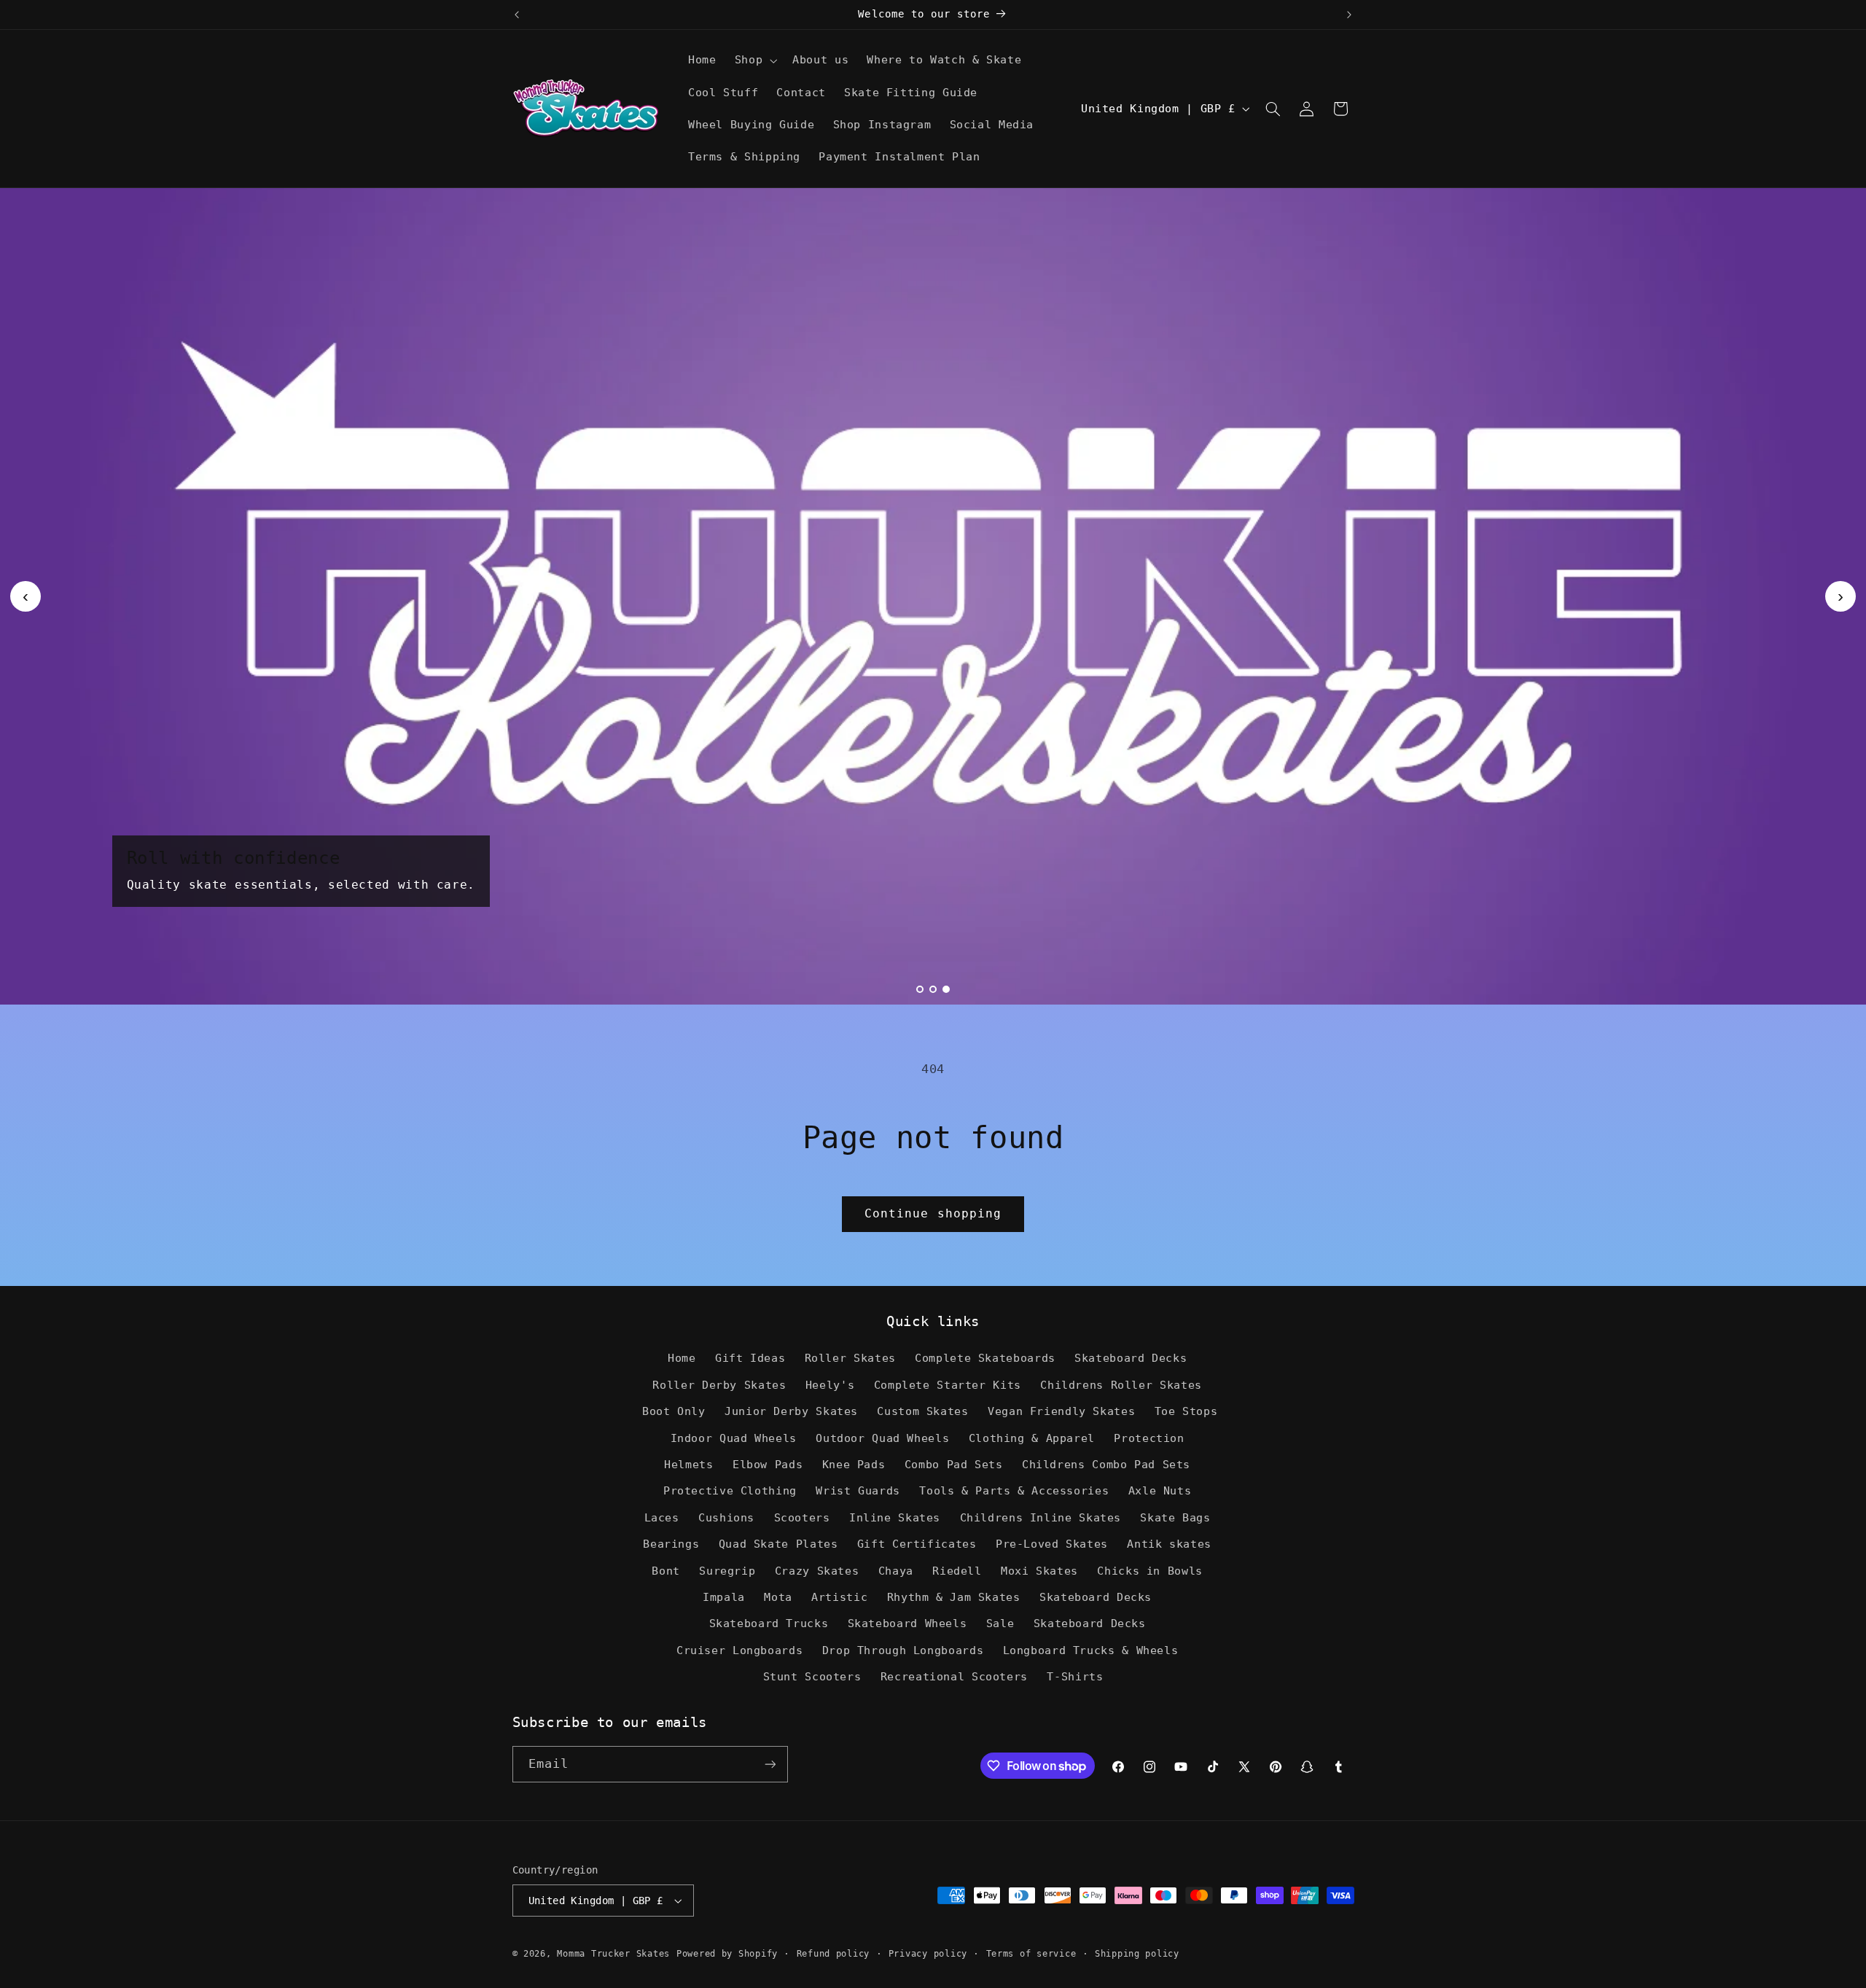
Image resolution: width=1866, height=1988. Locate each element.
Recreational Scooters (954, 1676)
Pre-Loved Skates (1052, 1544)
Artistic (839, 1597)
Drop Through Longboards (903, 1650)
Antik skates (1169, 1544)
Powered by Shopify (727, 1954)
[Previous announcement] (517, 15)
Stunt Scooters (812, 1676)
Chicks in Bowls (1149, 1571)
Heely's (830, 1385)
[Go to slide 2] (933, 989)
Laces (662, 1517)
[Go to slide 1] (920, 989)
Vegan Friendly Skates (1061, 1411)
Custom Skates (922, 1411)
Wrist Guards (858, 1490)
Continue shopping (933, 1213)
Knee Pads (854, 1464)
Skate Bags (1175, 1517)
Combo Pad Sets (954, 1464)
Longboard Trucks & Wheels (1091, 1650)
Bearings (671, 1544)
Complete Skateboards (985, 1358)
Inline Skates (895, 1517)
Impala (724, 1597)
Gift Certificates (917, 1544)
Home (682, 1358)
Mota (778, 1597)
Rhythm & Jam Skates (954, 1597)
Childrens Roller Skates (1121, 1385)
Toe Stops (1186, 1411)
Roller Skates (850, 1358)
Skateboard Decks (1131, 1358)
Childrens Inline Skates (1041, 1517)
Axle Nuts (1160, 1490)
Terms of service (1031, 1954)
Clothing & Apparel (1032, 1438)
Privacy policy (928, 1954)
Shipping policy (1137, 1954)
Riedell (957, 1571)
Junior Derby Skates (791, 1411)
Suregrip (727, 1571)
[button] (754, 61)
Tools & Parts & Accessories (1014, 1490)
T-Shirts (1075, 1676)
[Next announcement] (1349, 15)
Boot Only (674, 1411)
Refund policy (834, 1954)
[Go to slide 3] (946, 989)
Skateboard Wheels (907, 1623)
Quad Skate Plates (778, 1544)
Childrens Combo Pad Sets (1106, 1464)
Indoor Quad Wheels (734, 1438)
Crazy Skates (817, 1571)
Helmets (688, 1464)
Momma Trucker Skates (613, 1954)
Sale (1000, 1623)
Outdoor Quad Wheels (882, 1438)
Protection (1149, 1438)
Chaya (896, 1571)
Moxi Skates (1039, 1571)
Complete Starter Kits (948, 1385)
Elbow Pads (768, 1464)
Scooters (802, 1517)
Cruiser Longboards (739, 1650)
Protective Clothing (730, 1490)
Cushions (726, 1517)
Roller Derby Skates (719, 1385)
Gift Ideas (750, 1358)
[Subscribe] (770, 1764)
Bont (666, 1571)
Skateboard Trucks (769, 1623)
